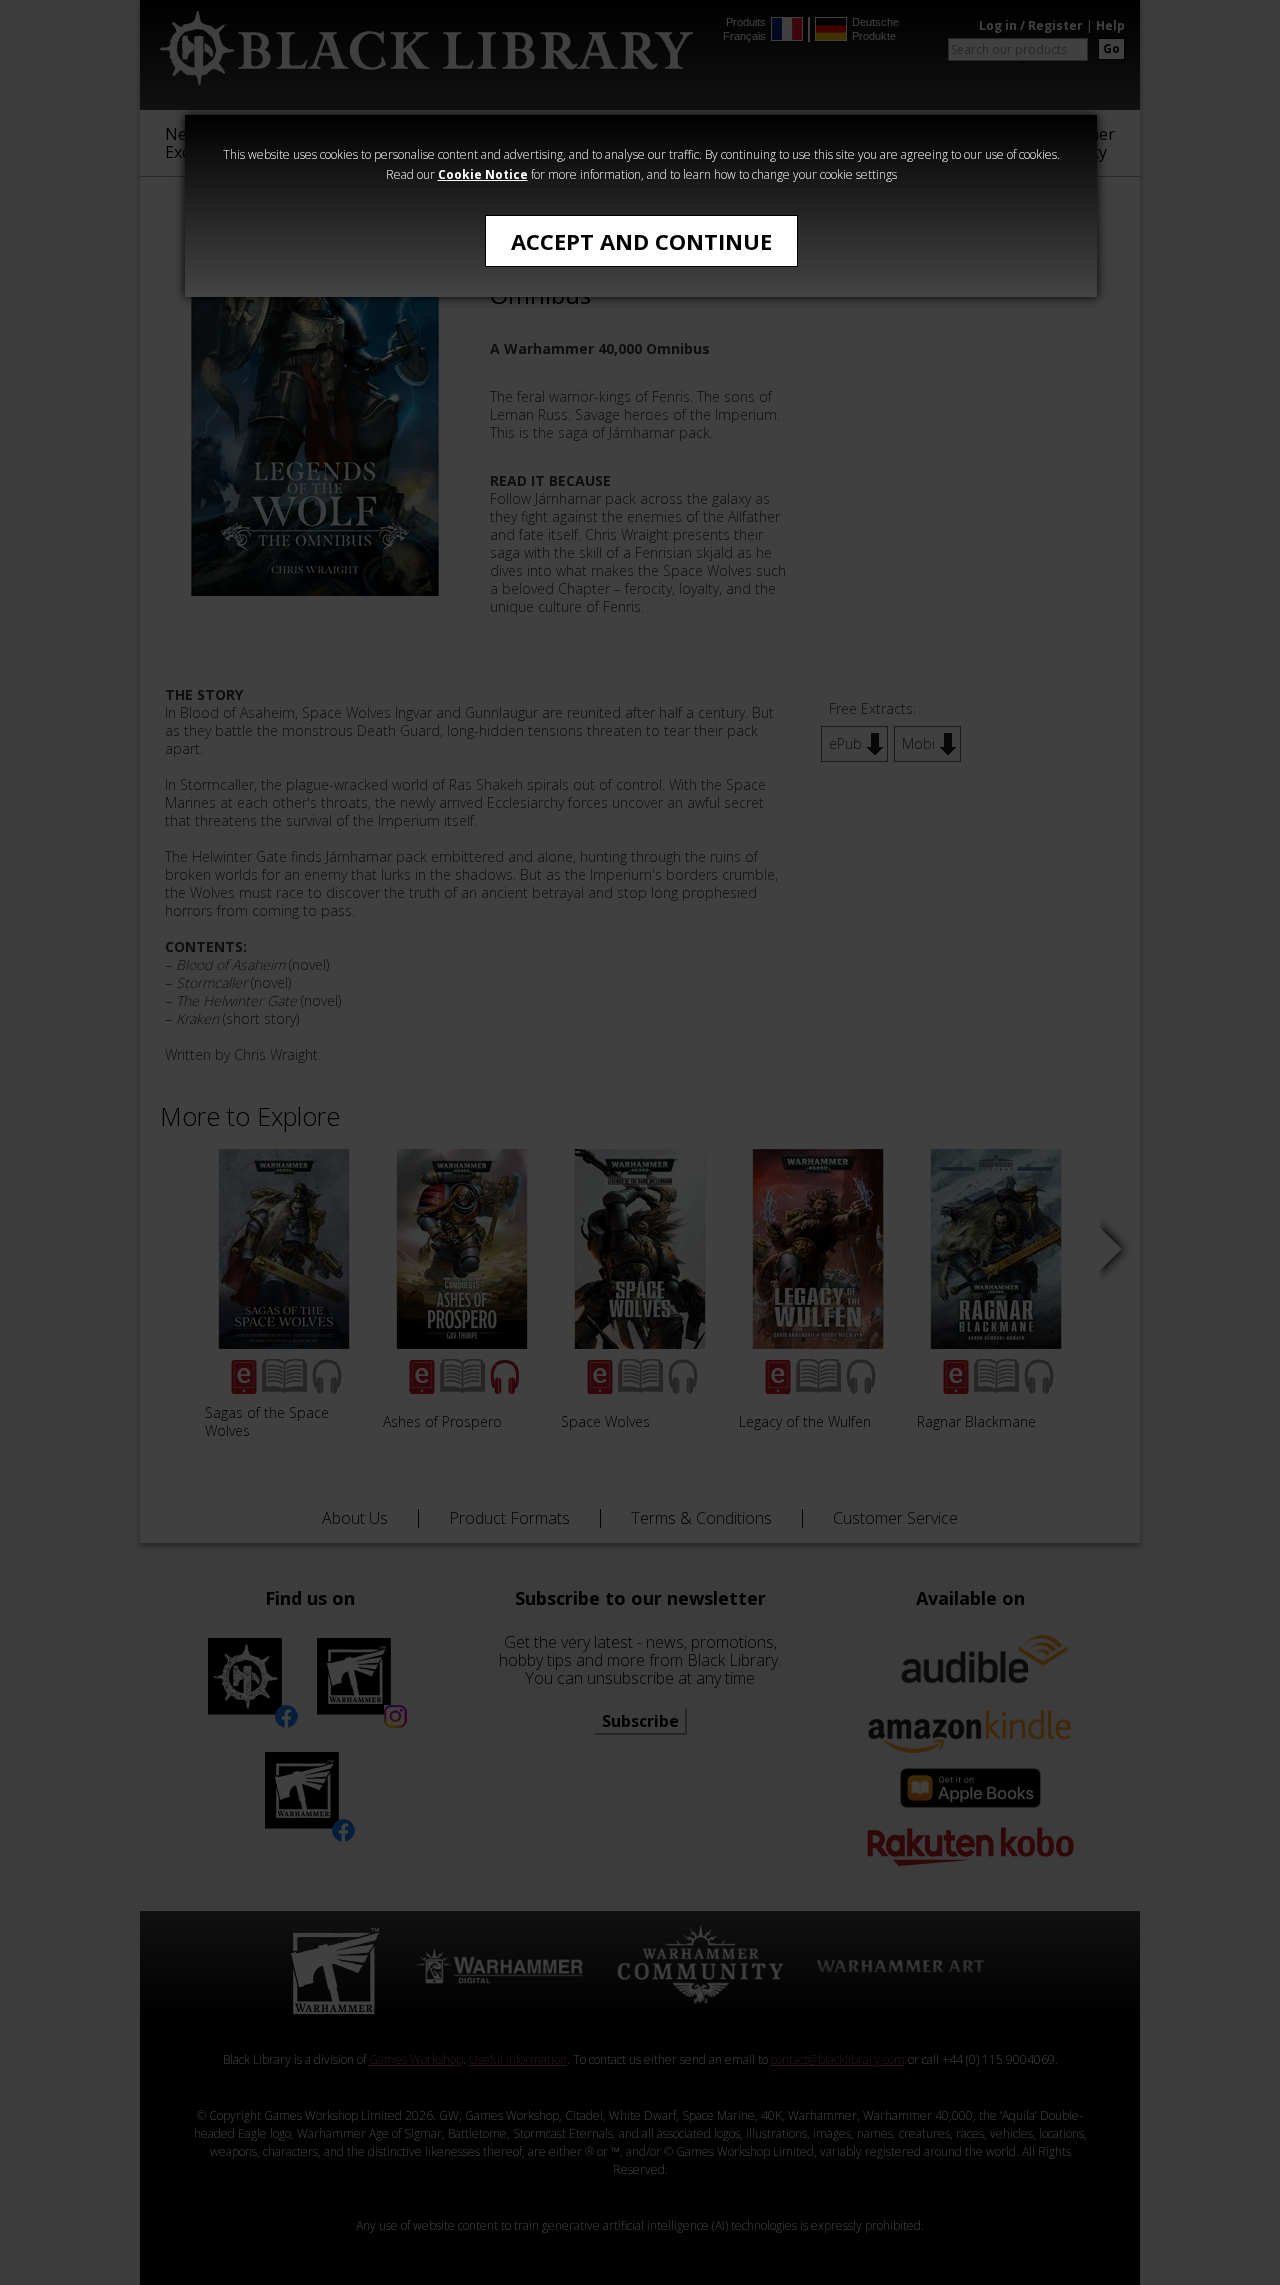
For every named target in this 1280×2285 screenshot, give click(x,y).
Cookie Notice (483, 174)
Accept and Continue (641, 241)
